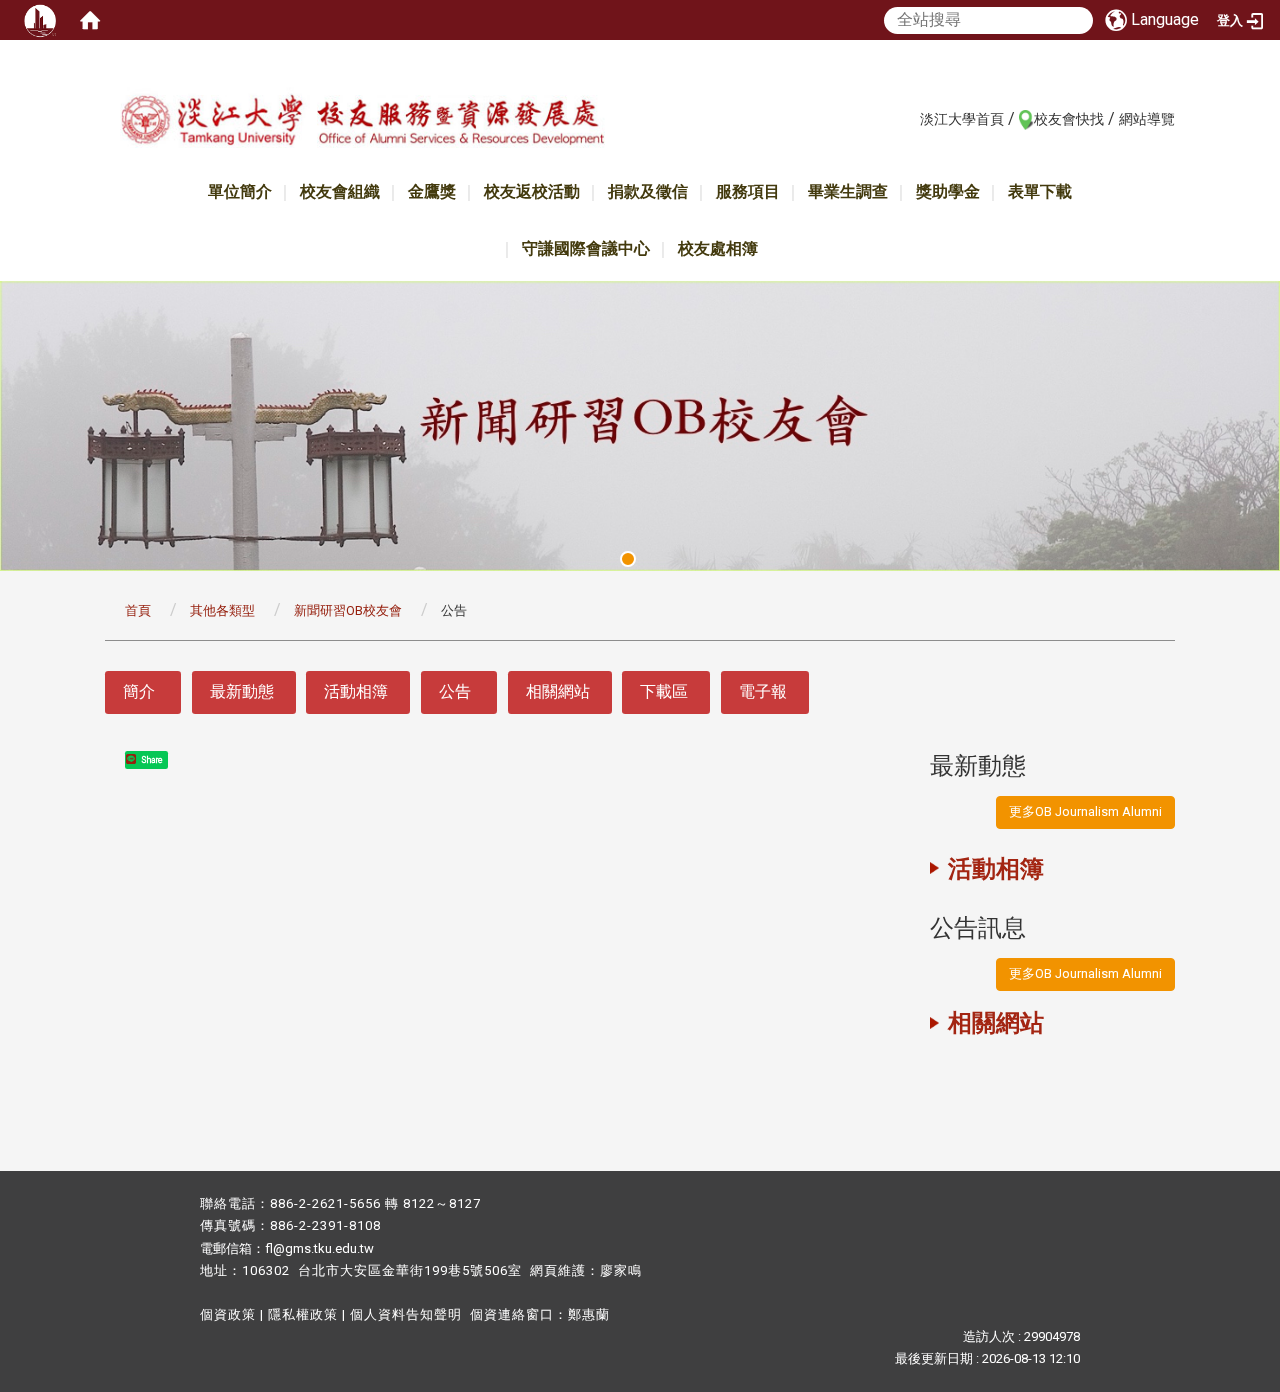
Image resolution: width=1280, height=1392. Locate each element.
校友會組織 (340, 191)
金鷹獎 (432, 191)
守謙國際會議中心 (586, 248)
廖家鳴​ (621, 1270)
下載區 (664, 691)
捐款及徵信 (648, 191)
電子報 (763, 691)
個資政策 (228, 1314)
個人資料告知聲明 (406, 1314)
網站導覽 (1147, 119)
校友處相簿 (718, 248)
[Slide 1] (628, 559)
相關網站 (558, 691)
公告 (455, 691)
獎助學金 (948, 191)
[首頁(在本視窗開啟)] (90, 20)
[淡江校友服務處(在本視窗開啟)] (362, 123)
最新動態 (242, 691)
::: (909, 118)
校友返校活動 (532, 191)
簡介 (139, 691)
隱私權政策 (303, 1314)
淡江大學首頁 (962, 119)
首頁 (138, 610)
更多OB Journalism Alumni (1085, 811)
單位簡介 (240, 191)
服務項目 (748, 191)
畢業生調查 (848, 191)
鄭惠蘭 (589, 1314)
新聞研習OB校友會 (348, 610)
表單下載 (1040, 191)
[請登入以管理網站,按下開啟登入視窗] (40, 20)
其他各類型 (222, 610)
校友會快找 (1069, 119)
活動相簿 (356, 691)
